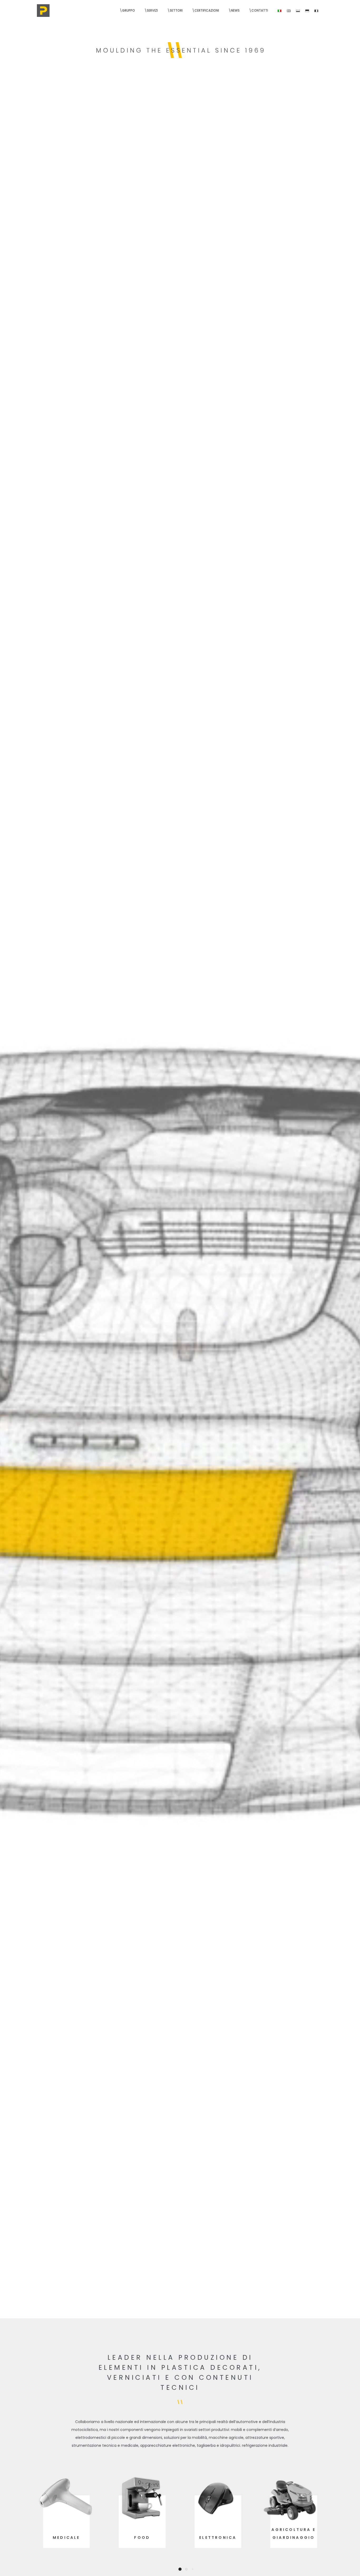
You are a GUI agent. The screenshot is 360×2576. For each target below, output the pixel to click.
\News (234, 10)
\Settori (175, 10)
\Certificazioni (206, 10)
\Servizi (151, 10)
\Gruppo (127, 10)
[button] (174, 2569)
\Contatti (259, 10)
